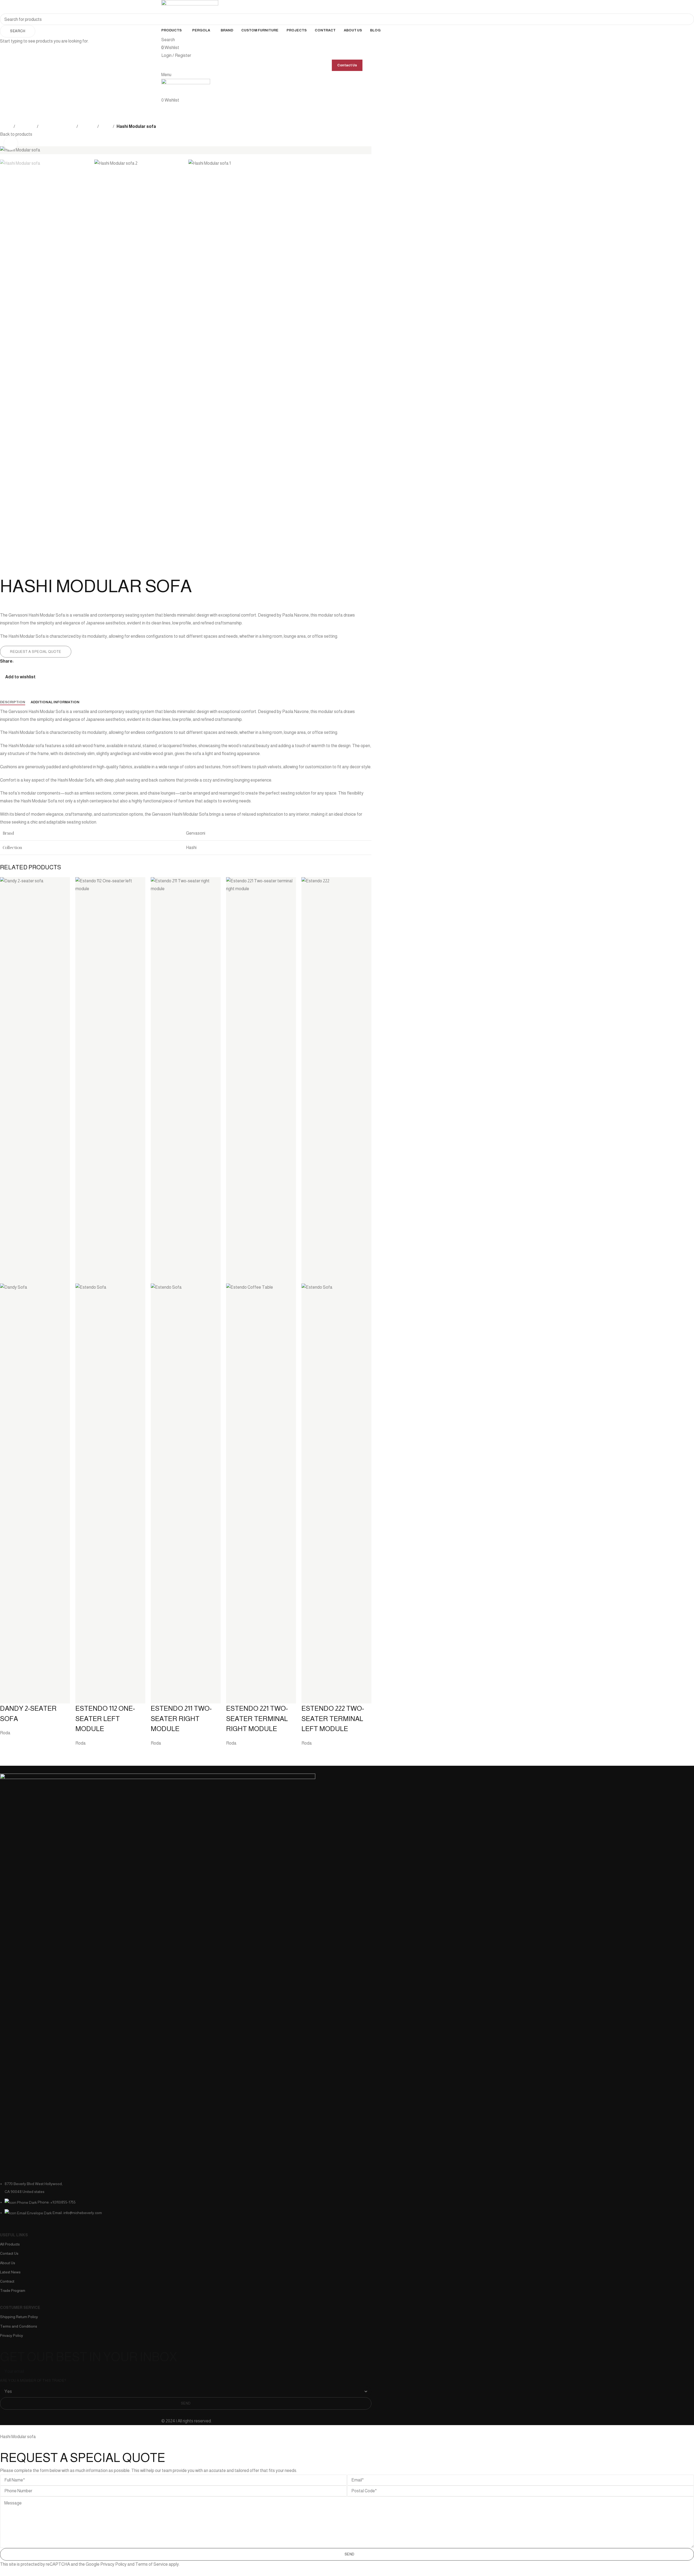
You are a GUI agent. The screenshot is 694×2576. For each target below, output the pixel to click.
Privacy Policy (113, 2564)
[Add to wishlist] (7, 1697)
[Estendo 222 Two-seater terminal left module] (336, 1080)
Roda (5, 1733)
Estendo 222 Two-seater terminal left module (333, 1718)
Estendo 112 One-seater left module (105, 1718)
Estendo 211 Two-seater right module (181, 1718)
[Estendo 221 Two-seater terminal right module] (261, 1080)
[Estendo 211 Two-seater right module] (186, 1080)
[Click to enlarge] (11, 143)
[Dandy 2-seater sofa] (35, 1080)
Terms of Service (152, 2564)
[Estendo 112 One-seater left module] (110, 1080)
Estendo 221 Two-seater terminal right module (257, 1718)
